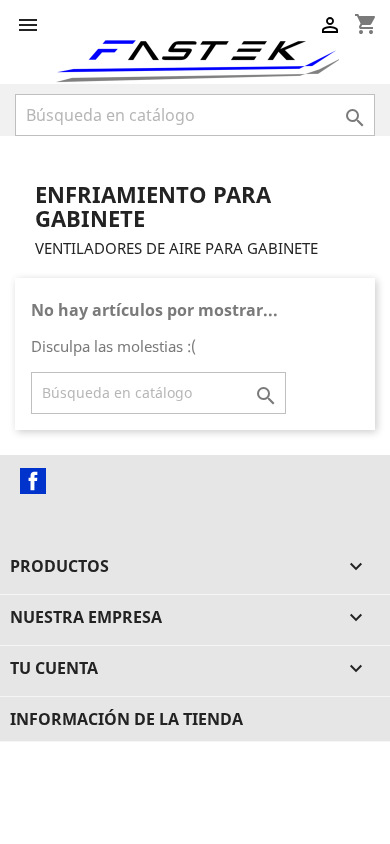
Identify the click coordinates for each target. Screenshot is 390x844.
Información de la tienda (126, 719)
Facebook (33, 481)
